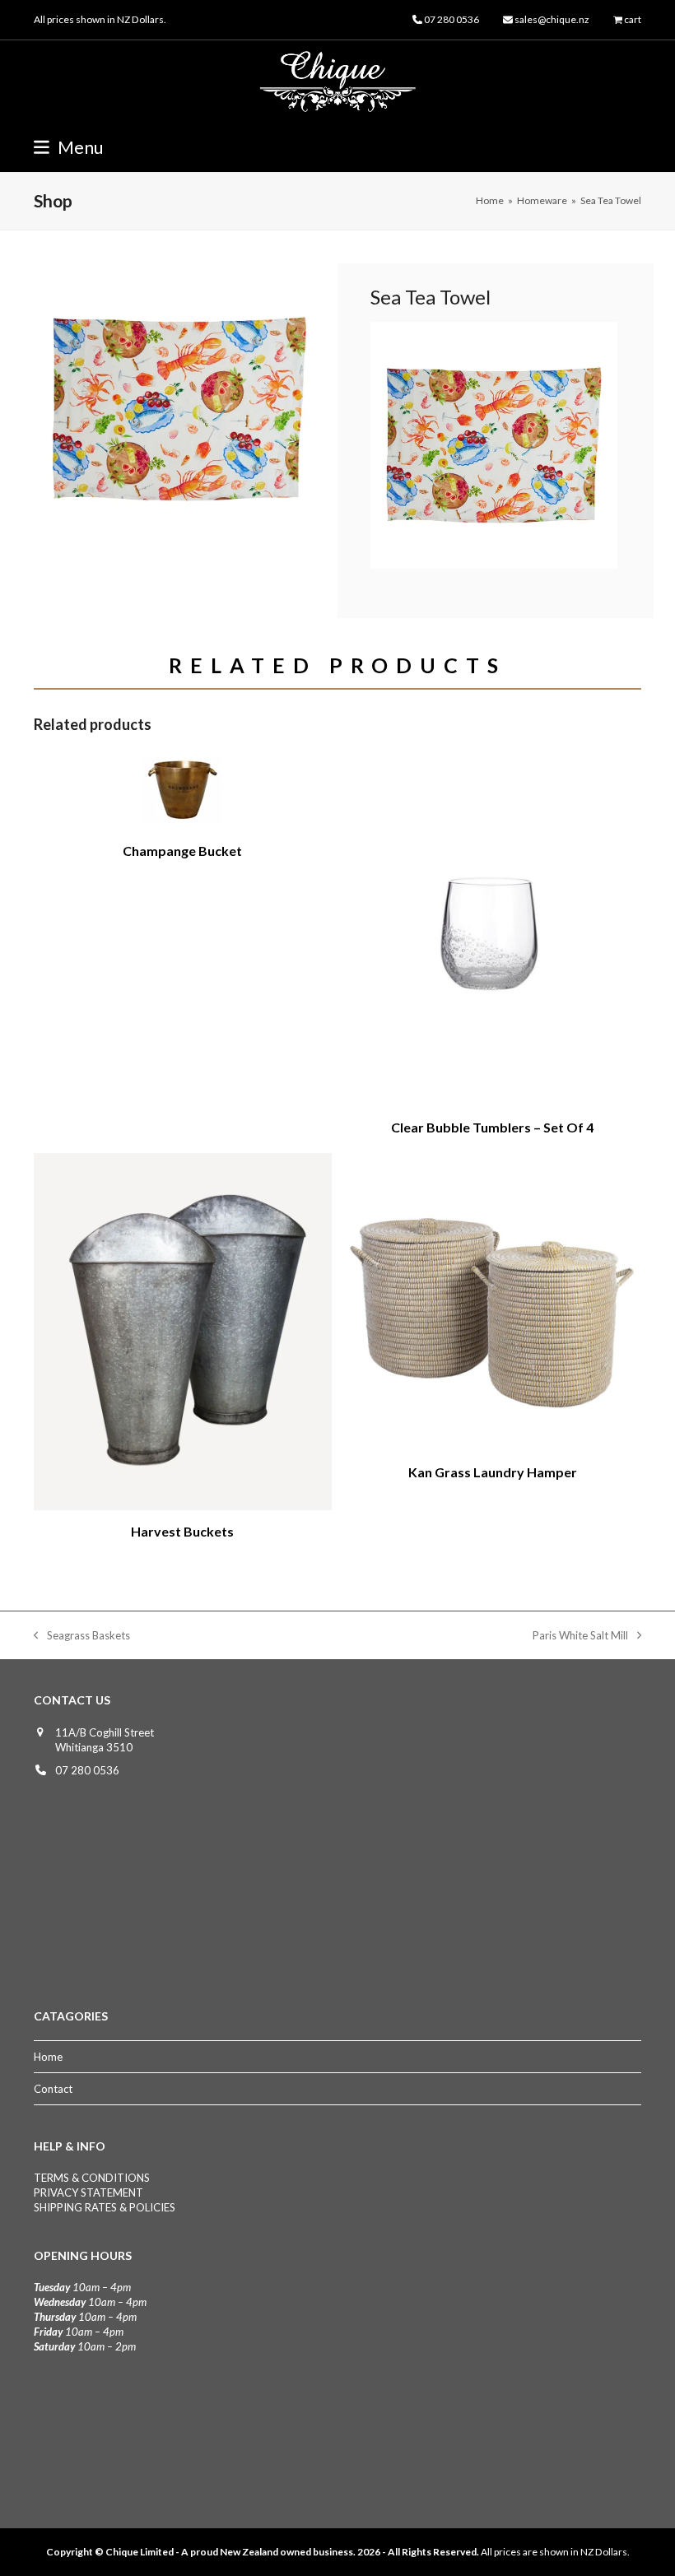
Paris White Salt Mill (580, 1636)
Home (48, 2057)
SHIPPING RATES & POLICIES (105, 2207)
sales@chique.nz (552, 19)
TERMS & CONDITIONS (92, 2178)
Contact (53, 2089)
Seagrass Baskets (82, 1636)
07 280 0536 (87, 1770)
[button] (69, 147)
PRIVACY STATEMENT (88, 2192)
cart (633, 19)
